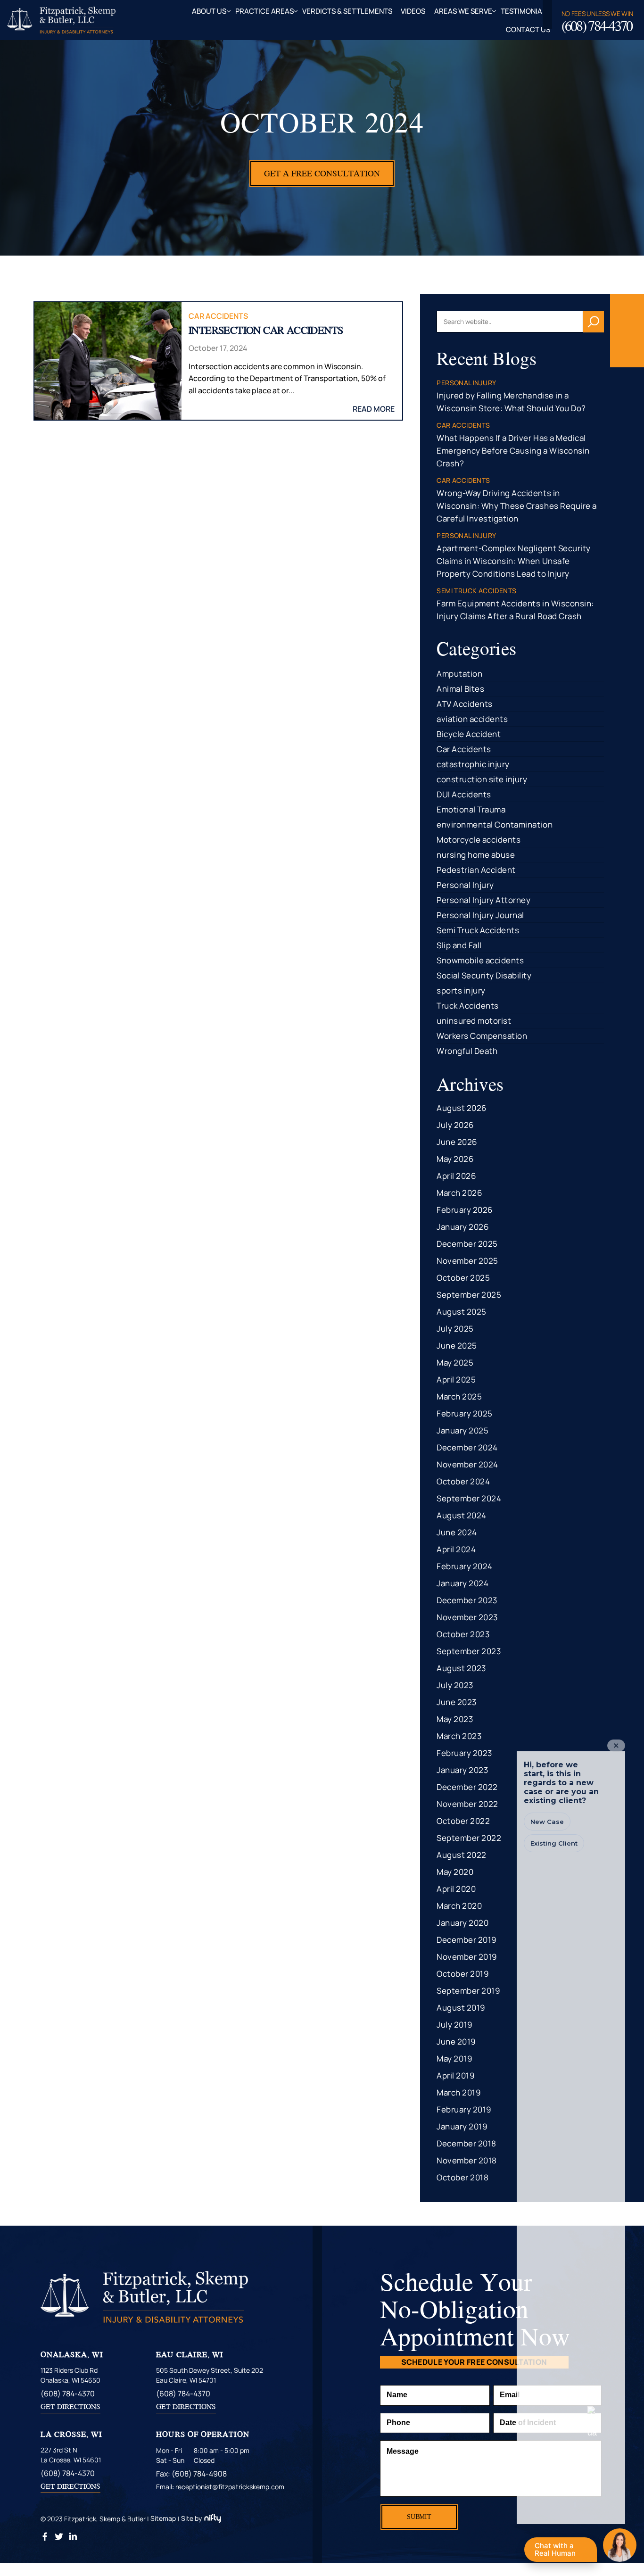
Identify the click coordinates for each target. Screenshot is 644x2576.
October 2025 (463, 1278)
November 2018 (467, 2160)
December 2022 (467, 1787)
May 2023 (455, 1719)
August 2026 (462, 1108)
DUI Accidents (464, 794)
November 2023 (467, 1617)
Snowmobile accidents (480, 960)
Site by (191, 2518)
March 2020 (459, 1906)
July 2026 (455, 1125)
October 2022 (463, 1821)
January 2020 (462, 1923)
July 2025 (455, 1329)
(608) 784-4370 (597, 26)
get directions (70, 2406)
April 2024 (456, 1549)
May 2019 (454, 2058)
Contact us (528, 29)
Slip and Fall (459, 945)
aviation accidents (472, 719)
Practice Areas (264, 11)
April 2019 (456, 2075)
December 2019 (467, 1940)
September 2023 (469, 1651)
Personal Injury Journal (480, 915)
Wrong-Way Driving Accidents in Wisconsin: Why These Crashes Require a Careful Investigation (516, 506)
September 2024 (469, 1498)
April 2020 (456, 1889)
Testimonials (525, 11)
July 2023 (455, 1685)
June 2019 (456, 2042)
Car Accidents (218, 316)
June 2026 (457, 1142)
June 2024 (457, 1532)
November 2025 (467, 1261)
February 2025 (465, 1413)
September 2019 (468, 1991)
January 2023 (462, 1770)
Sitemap (163, 2518)
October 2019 (463, 1974)
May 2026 (455, 1159)
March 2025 (459, 1396)
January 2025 (462, 1430)
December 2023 (467, 1600)
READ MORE (374, 409)
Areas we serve (463, 11)
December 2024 (467, 1447)
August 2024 (462, 1515)
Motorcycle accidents (479, 840)
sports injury (461, 990)
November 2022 (467, 1804)
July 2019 (455, 2025)
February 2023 (464, 1753)
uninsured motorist (474, 1021)
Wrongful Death (467, 1051)
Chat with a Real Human (560, 2551)
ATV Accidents (465, 704)
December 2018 (466, 2143)
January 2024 (462, 1583)
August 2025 (462, 1312)
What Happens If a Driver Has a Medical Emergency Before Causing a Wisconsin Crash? (513, 451)
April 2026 (456, 1176)
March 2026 (459, 1193)
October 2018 (462, 2177)
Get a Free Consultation (322, 173)
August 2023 (461, 1668)
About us (209, 11)
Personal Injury (465, 885)
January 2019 (462, 2126)
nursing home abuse (476, 855)
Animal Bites (460, 689)
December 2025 (467, 1244)
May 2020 (455, 1872)
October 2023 (463, 1634)
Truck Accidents (468, 1006)
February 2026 (465, 1210)
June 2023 (457, 1702)
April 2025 (456, 1379)
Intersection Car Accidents (266, 330)
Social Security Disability (484, 975)
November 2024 (467, 1464)
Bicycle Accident (469, 734)
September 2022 (469, 1838)
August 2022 (462, 1855)
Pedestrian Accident (476, 870)
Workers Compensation (482, 1036)
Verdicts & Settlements (347, 11)
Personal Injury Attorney (483, 900)
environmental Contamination (495, 824)
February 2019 (464, 2109)
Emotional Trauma (471, 809)
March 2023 (459, 1736)
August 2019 (461, 2008)
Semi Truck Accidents (478, 930)
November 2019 (467, 1957)
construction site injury (482, 779)
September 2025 (469, 1295)
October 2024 (463, 1481)
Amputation (459, 674)
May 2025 (455, 1363)
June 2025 (457, 1346)
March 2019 (459, 2092)
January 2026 (463, 1227)
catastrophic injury (473, 764)
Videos (413, 11)
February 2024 (465, 1566)
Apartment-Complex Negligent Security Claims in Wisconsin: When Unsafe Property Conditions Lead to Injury (513, 561)
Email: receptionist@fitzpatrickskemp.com (220, 2487)
